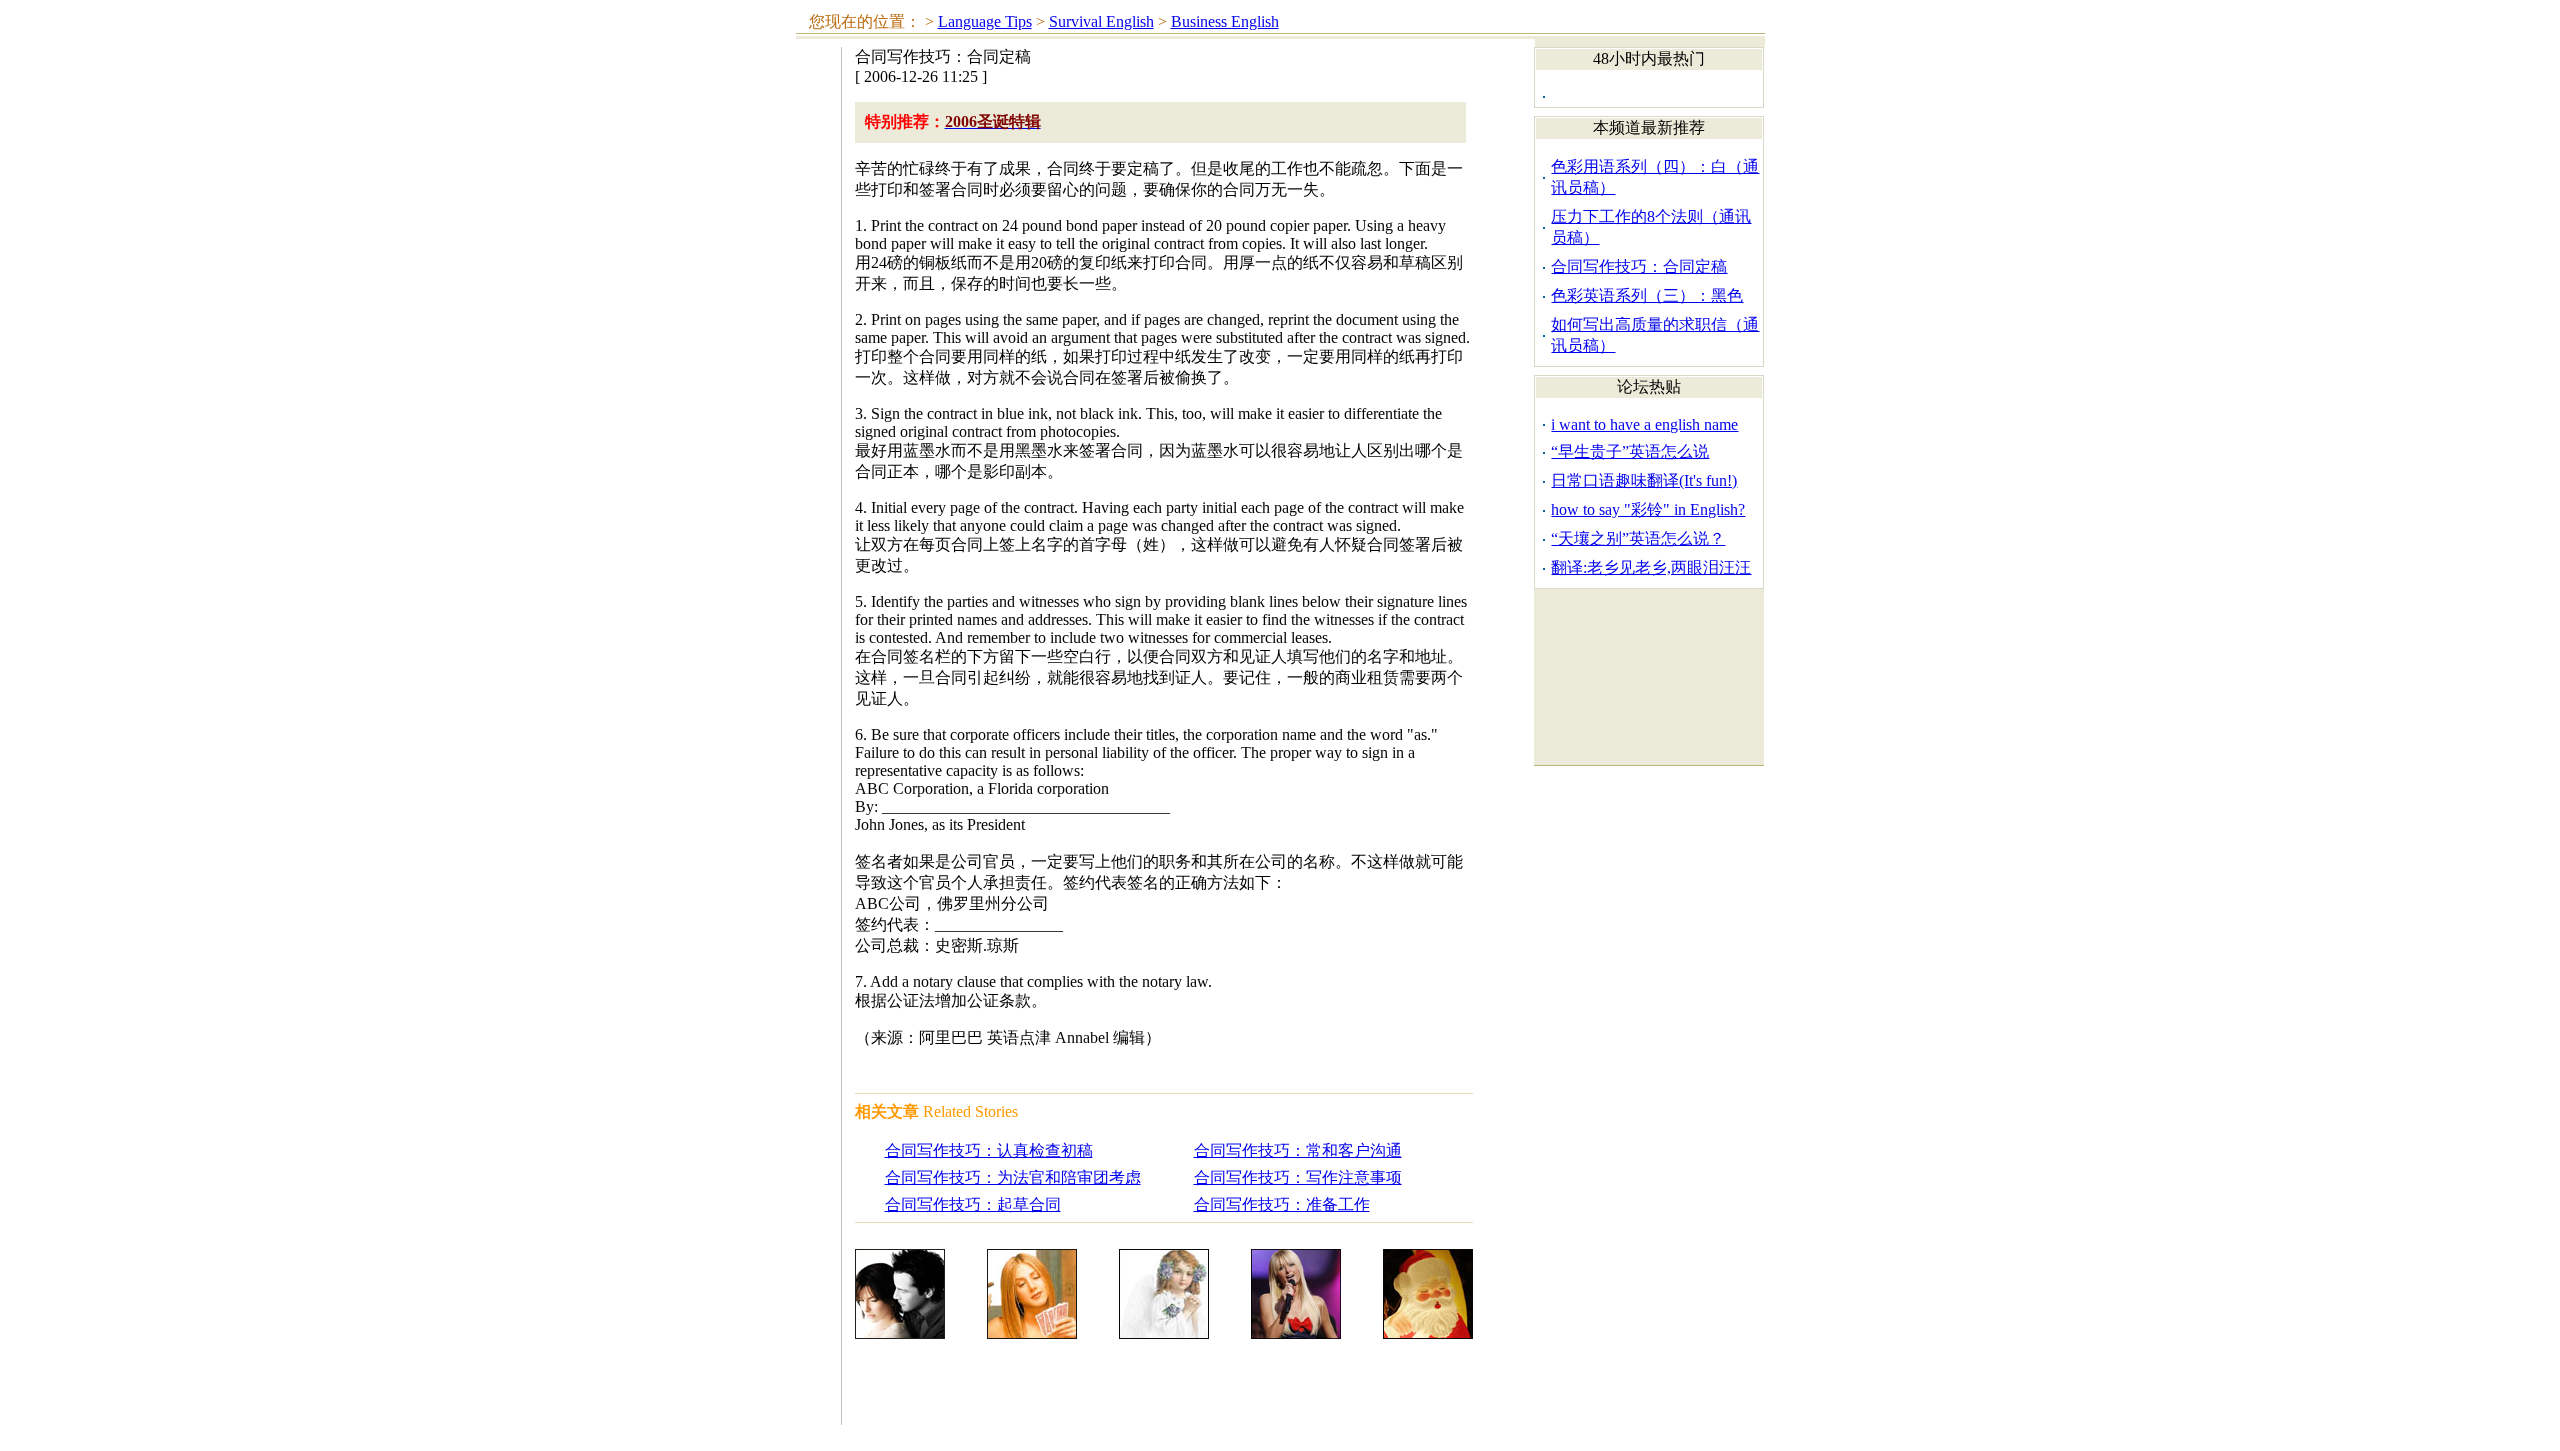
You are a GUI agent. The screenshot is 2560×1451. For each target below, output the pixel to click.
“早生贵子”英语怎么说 (1630, 451)
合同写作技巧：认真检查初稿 (989, 1150)
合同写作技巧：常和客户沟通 (1298, 1150)
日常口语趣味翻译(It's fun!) (1644, 480)
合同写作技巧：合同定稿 (1639, 266)
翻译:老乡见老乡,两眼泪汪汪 (1651, 567)
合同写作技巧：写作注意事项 (1298, 1177)
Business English (1225, 21)
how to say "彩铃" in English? (1648, 509)
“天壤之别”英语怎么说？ (1638, 538)
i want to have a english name (1644, 424)
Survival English (1101, 21)
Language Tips (985, 21)
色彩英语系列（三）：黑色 (1647, 295)
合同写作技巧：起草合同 (973, 1204)
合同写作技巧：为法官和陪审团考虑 (1013, 1177)
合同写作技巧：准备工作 (1282, 1204)
